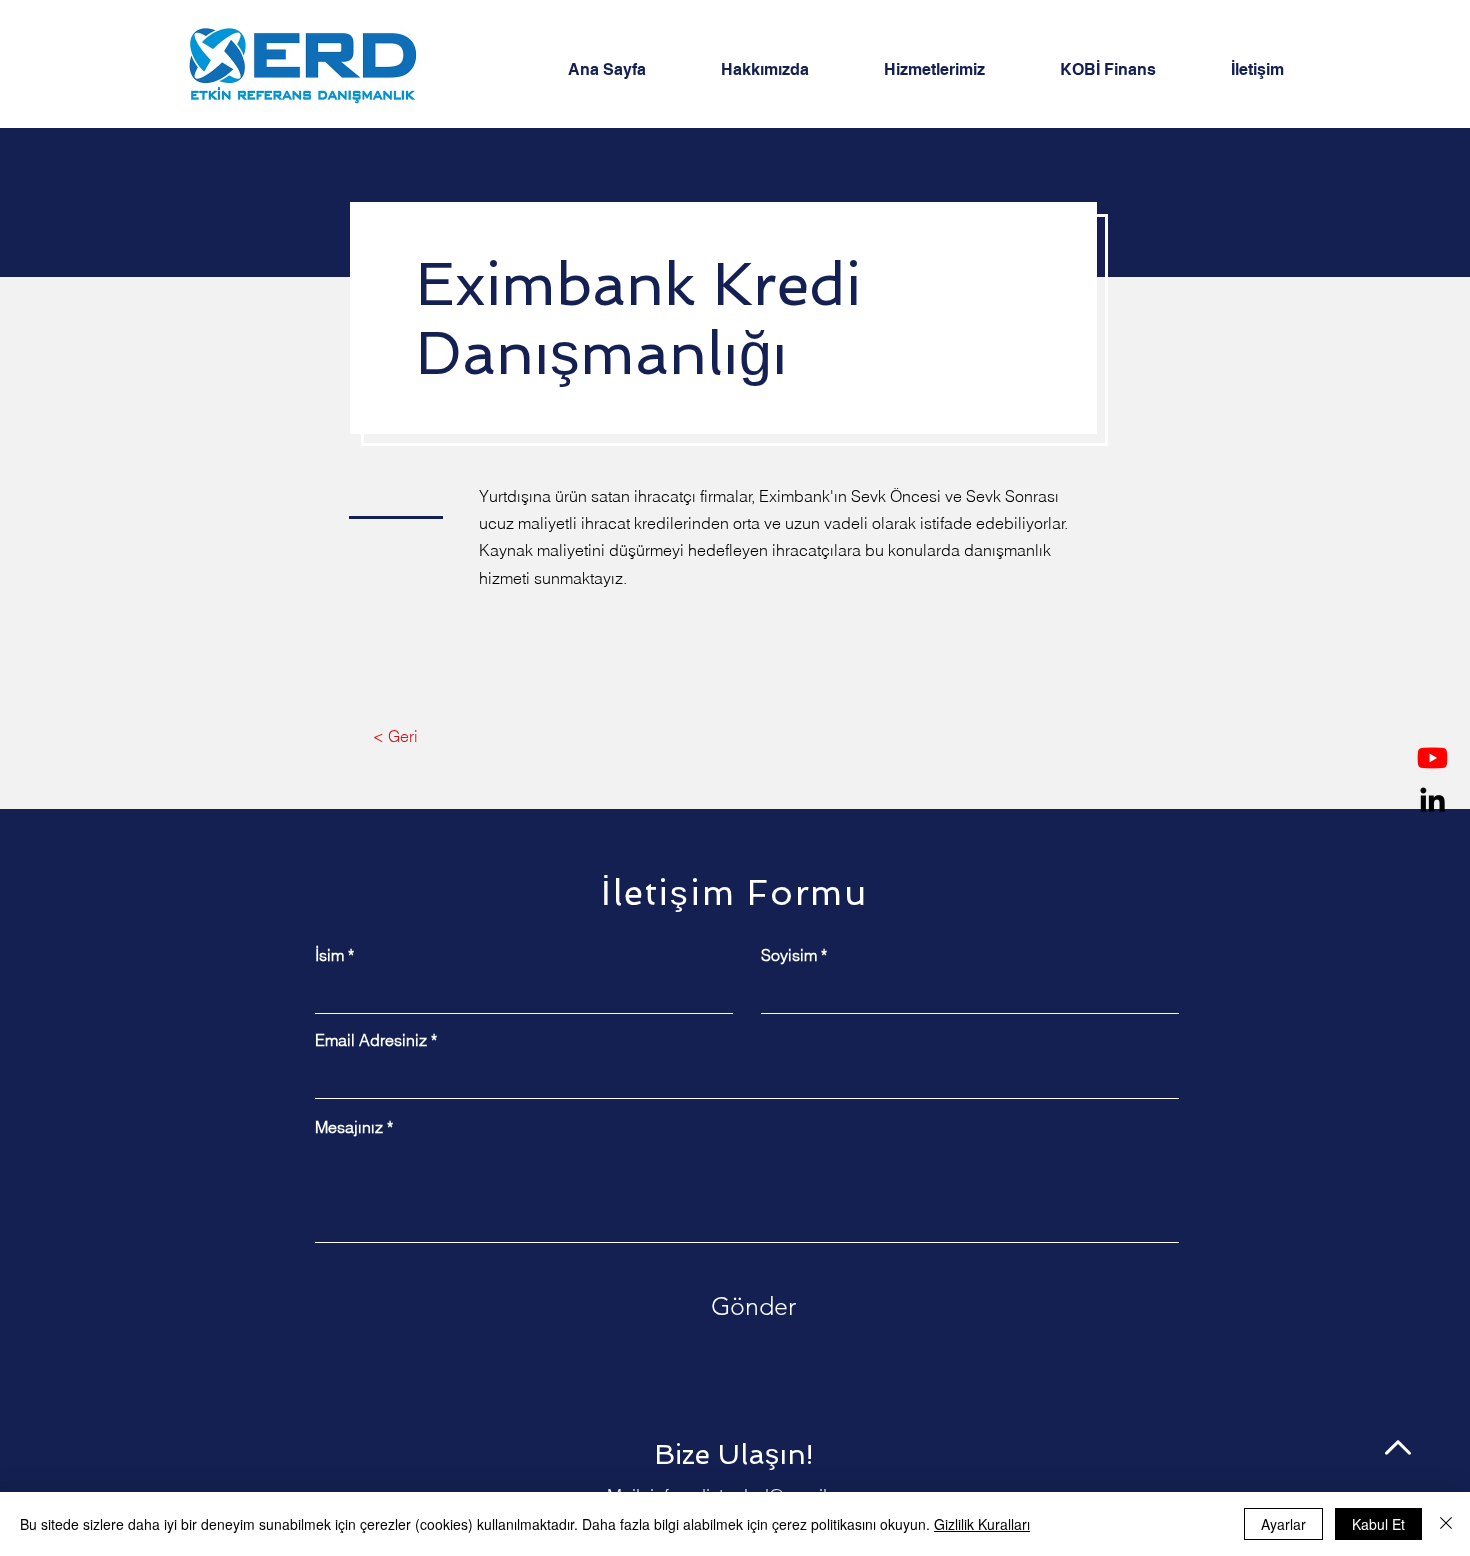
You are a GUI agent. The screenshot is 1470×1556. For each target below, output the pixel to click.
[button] (957, 70)
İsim (329, 955)
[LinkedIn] (1432, 799)
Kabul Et (1378, 1524)
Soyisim (789, 955)
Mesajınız (349, 1127)
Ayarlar (1283, 1524)
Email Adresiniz (371, 1040)
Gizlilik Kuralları (982, 1524)
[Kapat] (1446, 1524)
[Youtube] (1432, 757)
